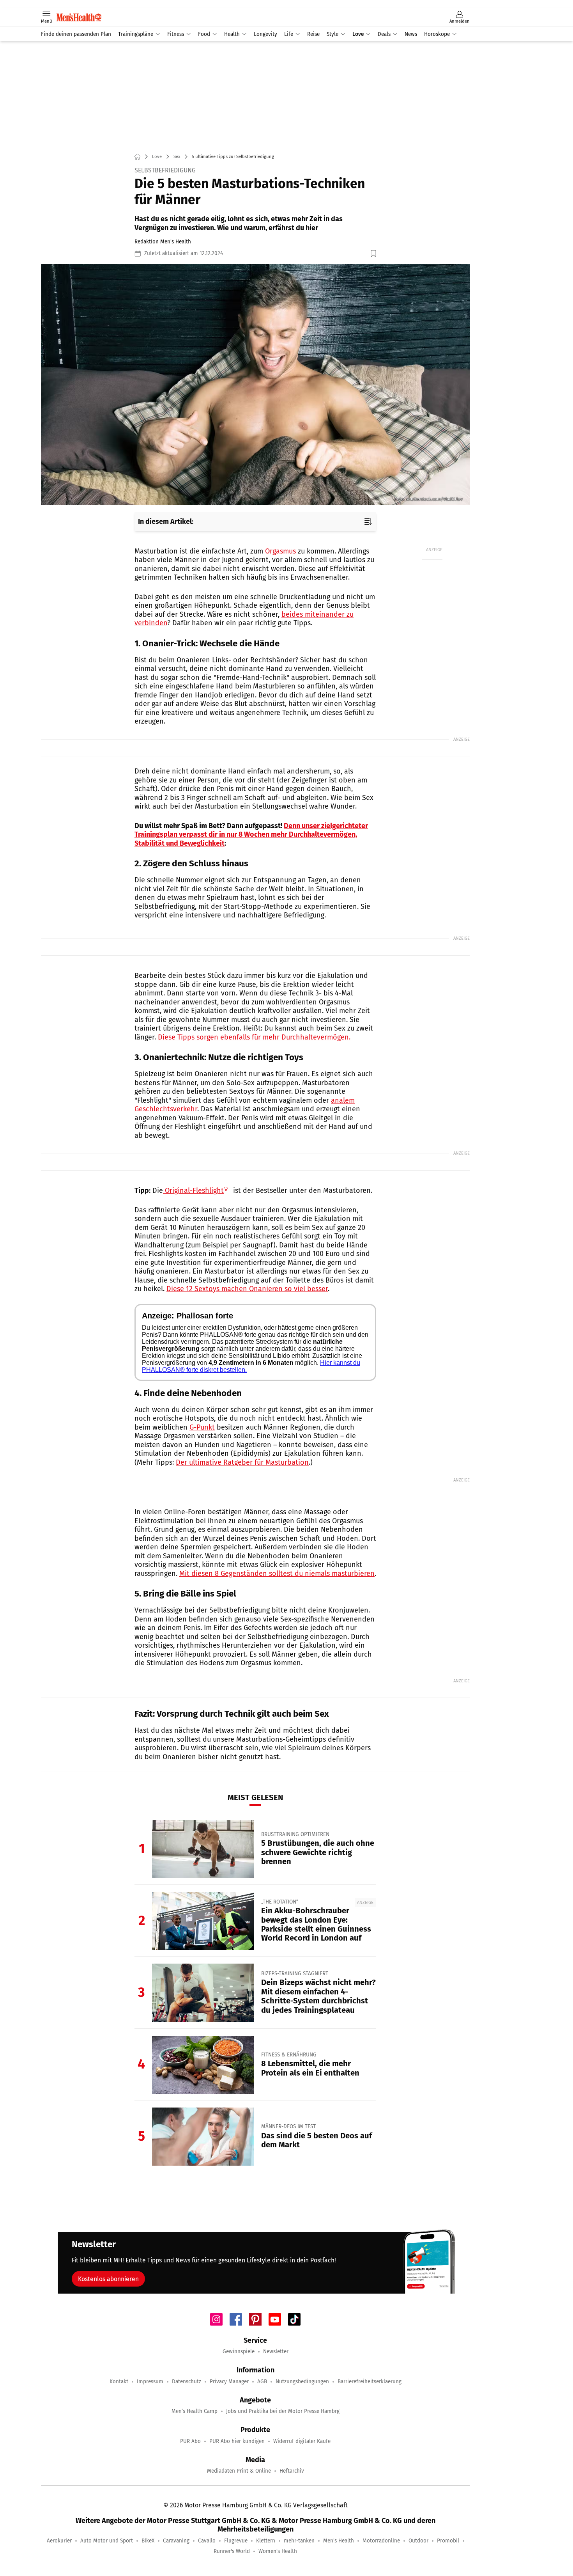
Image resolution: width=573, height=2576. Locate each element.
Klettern (266, 2541)
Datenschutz (187, 2382)
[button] (255, 385)
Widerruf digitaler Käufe (302, 2441)
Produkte (299, 4)
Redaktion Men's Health (163, 242)
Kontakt (119, 2382)
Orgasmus (280, 551)
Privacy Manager (229, 2382)
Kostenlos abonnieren (108, 2279)
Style (332, 34)
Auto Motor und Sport (107, 2541)
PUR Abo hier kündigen (237, 2441)
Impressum (150, 2382)
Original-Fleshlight (193, 1190)
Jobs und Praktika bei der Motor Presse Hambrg (283, 2411)
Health (232, 34)
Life (289, 34)
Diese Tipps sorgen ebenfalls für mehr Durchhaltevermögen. (254, 1037)
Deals (384, 34)
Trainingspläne (136, 34)
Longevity (265, 34)
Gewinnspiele (239, 2352)
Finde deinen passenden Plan (76, 34)
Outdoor (418, 2541)
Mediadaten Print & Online (239, 2471)
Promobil (448, 2541)
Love (358, 34)
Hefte (277, 4)
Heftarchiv (292, 2471)
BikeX (148, 2541)
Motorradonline (381, 2541)
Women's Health (278, 2551)
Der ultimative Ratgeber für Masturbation (242, 1462)
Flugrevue (236, 2541)
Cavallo (207, 2541)
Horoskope (437, 34)
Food (204, 34)
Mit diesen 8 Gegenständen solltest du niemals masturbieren (277, 1574)
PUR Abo (190, 2441)
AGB (262, 2382)
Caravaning (176, 2541)
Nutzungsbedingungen (302, 2382)
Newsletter (276, 2352)
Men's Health (339, 2541)
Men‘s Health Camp (195, 2411)
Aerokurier (59, 2541)
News (411, 34)
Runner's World (232, 2551)
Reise (313, 34)
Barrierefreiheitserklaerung (370, 2382)
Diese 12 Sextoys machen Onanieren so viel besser (247, 1289)
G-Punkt (202, 1427)
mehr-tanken (299, 2541)
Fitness (176, 34)
